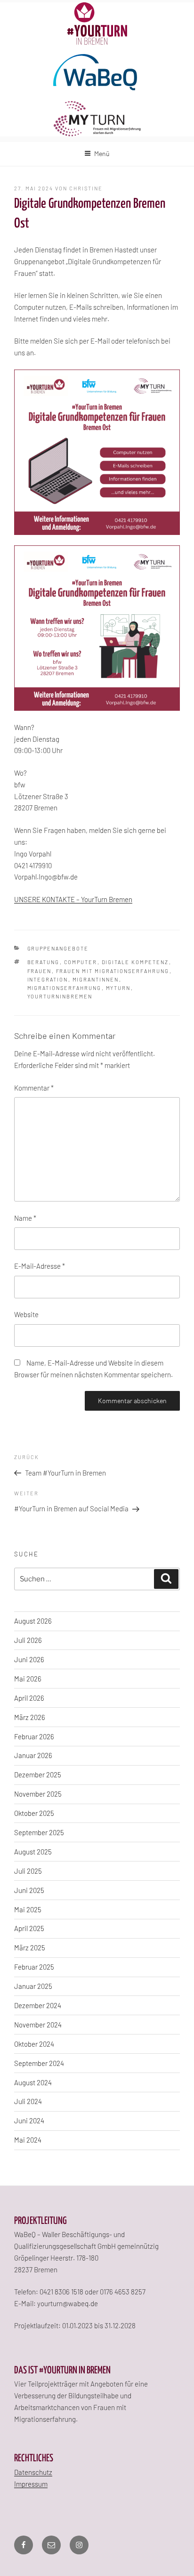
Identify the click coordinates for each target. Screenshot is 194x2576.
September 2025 (39, 1832)
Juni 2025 (29, 1890)
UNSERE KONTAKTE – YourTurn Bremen (73, 899)
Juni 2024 (29, 2120)
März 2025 (30, 1948)
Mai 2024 (28, 2140)
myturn (118, 988)
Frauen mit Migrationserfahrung (113, 971)
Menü (102, 153)
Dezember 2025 (38, 1775)
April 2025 (29, 1928)
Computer (81, 962)
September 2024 (39, 2063)
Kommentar (34, 1088)
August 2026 (33, 1621)
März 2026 (30, 1717)
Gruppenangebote (58, 948)
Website (26, 1314)
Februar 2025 (34, 1967)
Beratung (44, 962)
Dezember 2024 (38, 2005)
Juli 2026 (28, 1640)
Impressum (31, 2484)
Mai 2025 (28, 1909)
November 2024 (38, 2025)
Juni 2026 (29, 1659)
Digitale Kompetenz (135, 962)
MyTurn (97, 119)
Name (25, 1218)
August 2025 (33, 1852)
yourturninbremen (60, 996)
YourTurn (97, 24)
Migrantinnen (96, 979)
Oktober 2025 (34, 1813)
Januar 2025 (33, 1986)
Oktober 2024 (34, 2044)
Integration (48, 979)
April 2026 (29, 1698)
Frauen (40, 971)
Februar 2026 (34, 1736)
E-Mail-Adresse (40, 1266)
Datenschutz (33, 2472)
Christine (86, 188)
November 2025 (38, 1794)
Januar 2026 (33, 1755)
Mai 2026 (28, 1679)
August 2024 (33, 2082)
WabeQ (97, 73)
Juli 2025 (28, 1871)
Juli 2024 (28, 2101)
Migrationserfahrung (65, 988)
